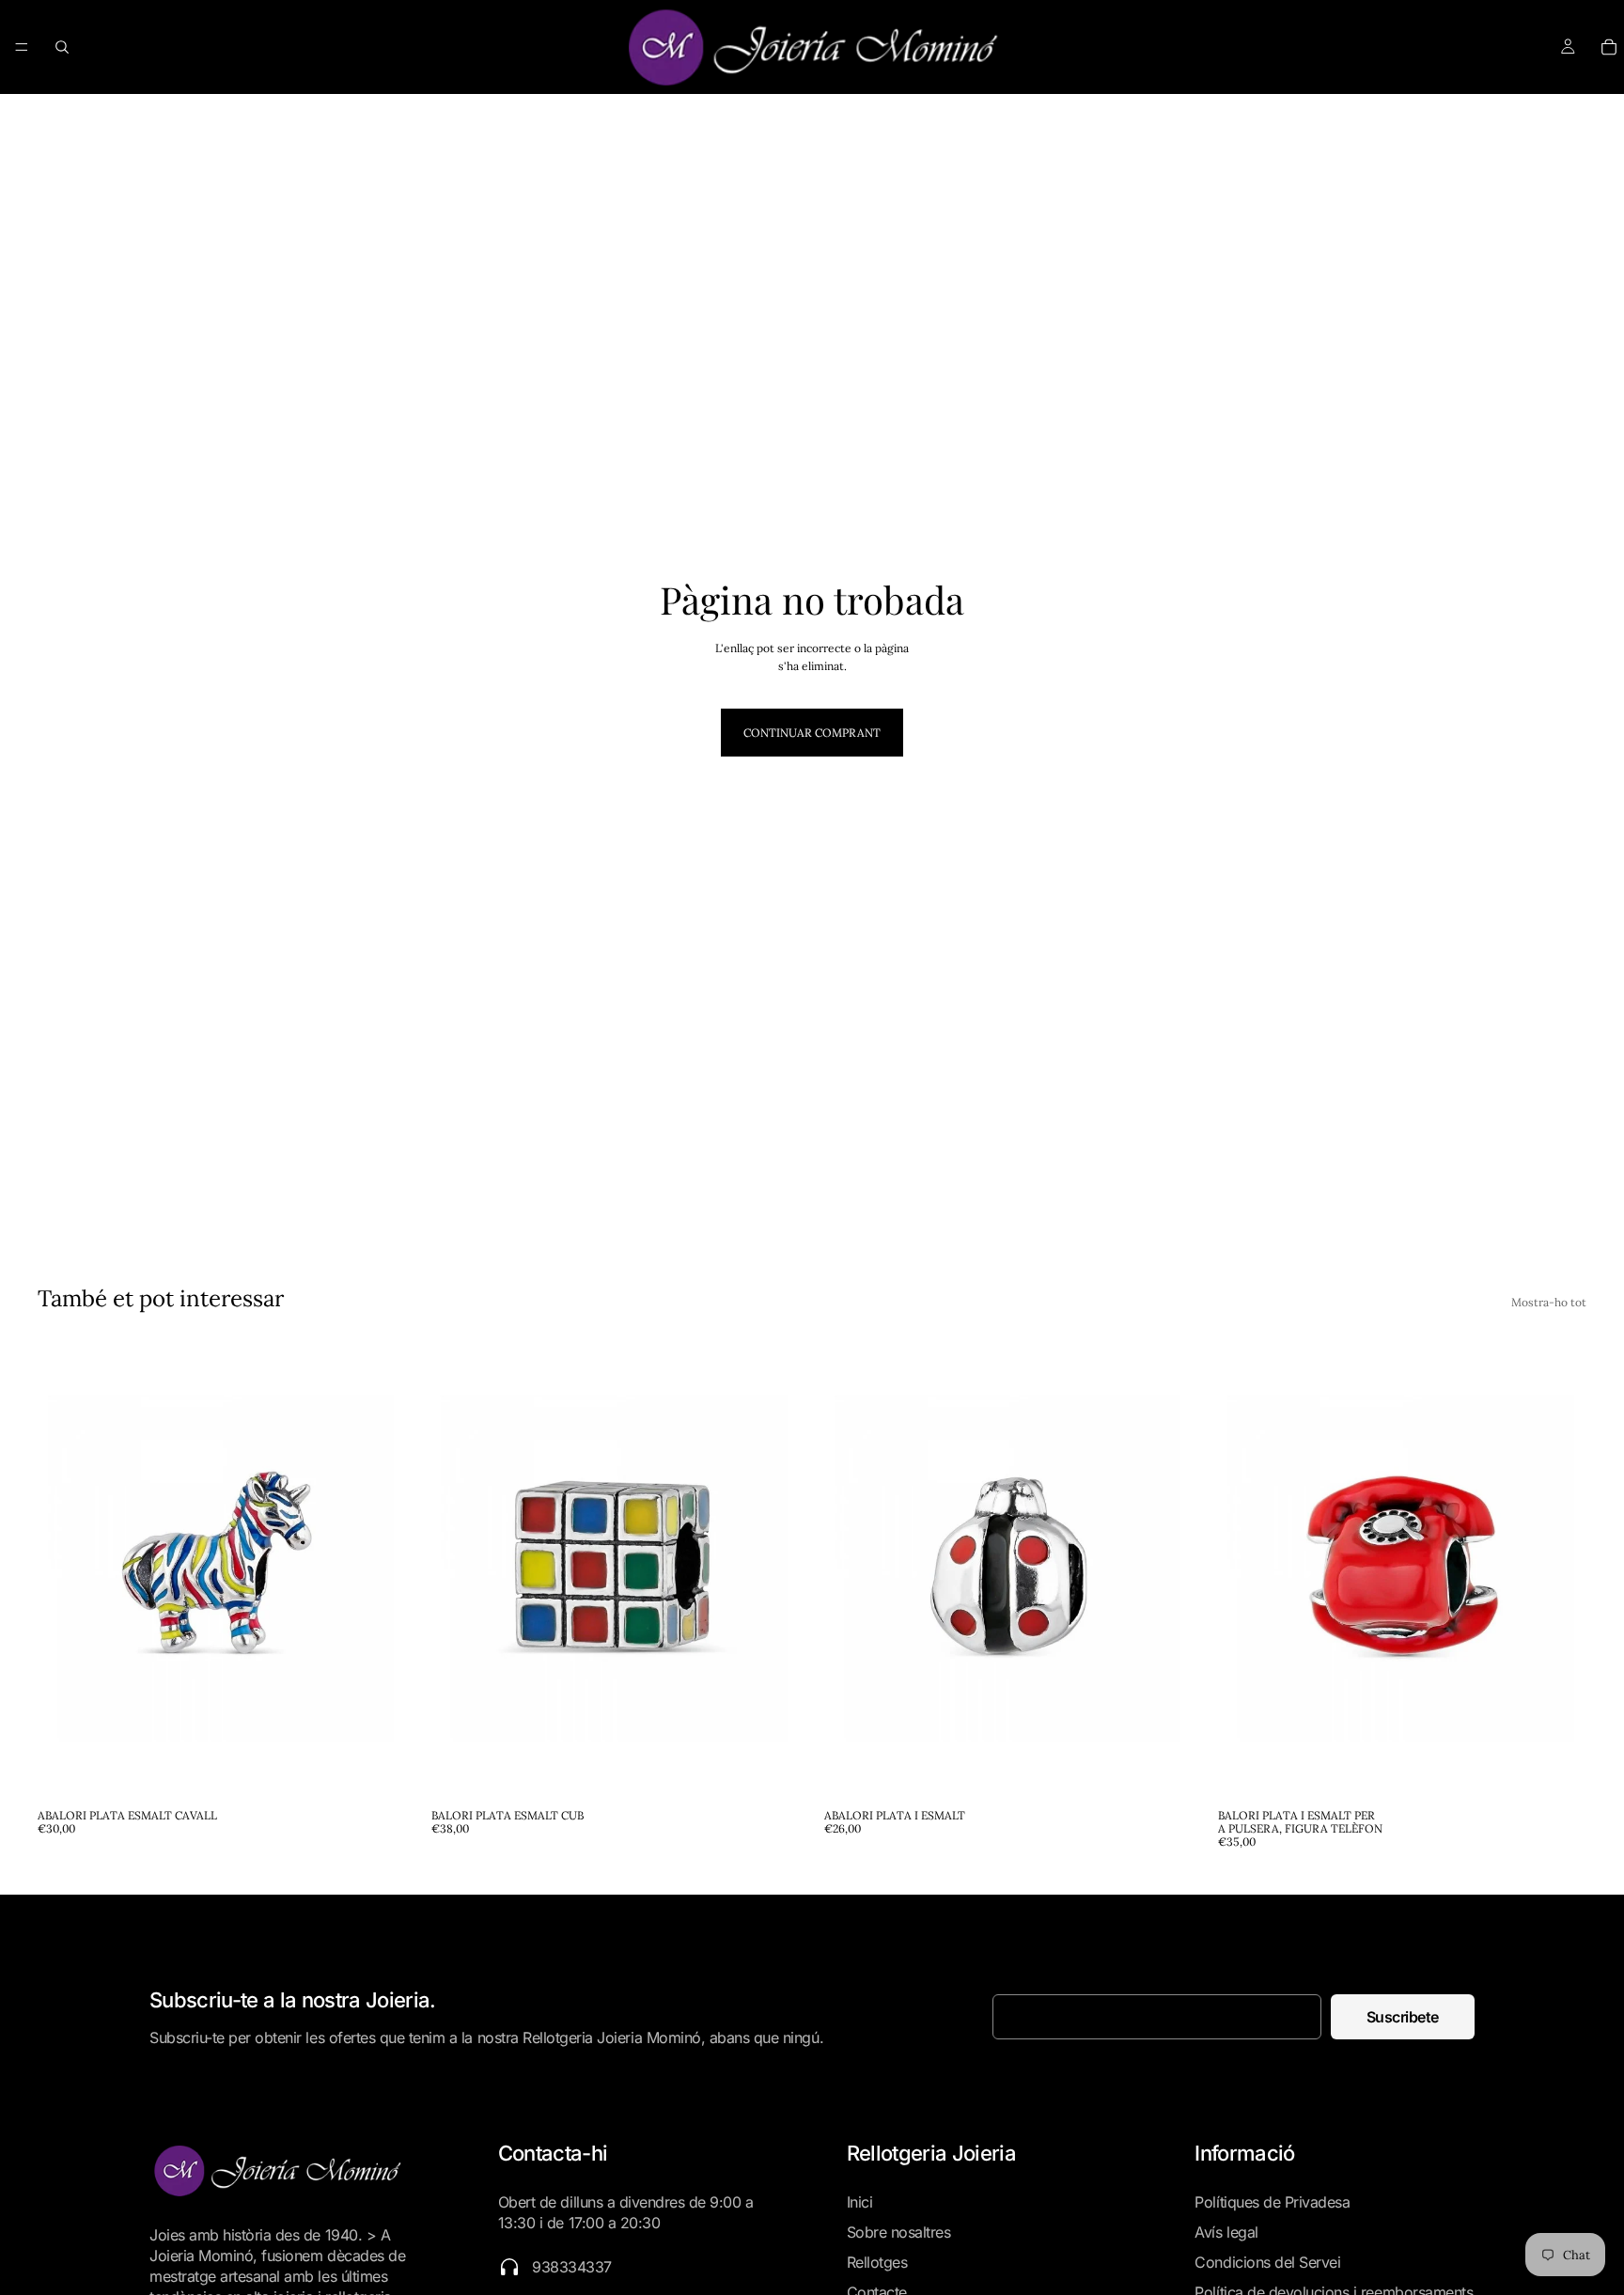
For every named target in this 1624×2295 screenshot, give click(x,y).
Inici (860, 2202)
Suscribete (1403, 2017)
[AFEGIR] (378, 1771)
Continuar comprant (812, 733)
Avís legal (1226, 2232)
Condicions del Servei (1267, 2262)
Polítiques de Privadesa (1272, 2202)
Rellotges (877, 2262)
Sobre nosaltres (899, 2232)
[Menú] (22, 47)
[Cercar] (62, 47)
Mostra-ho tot (1549, 1302)
